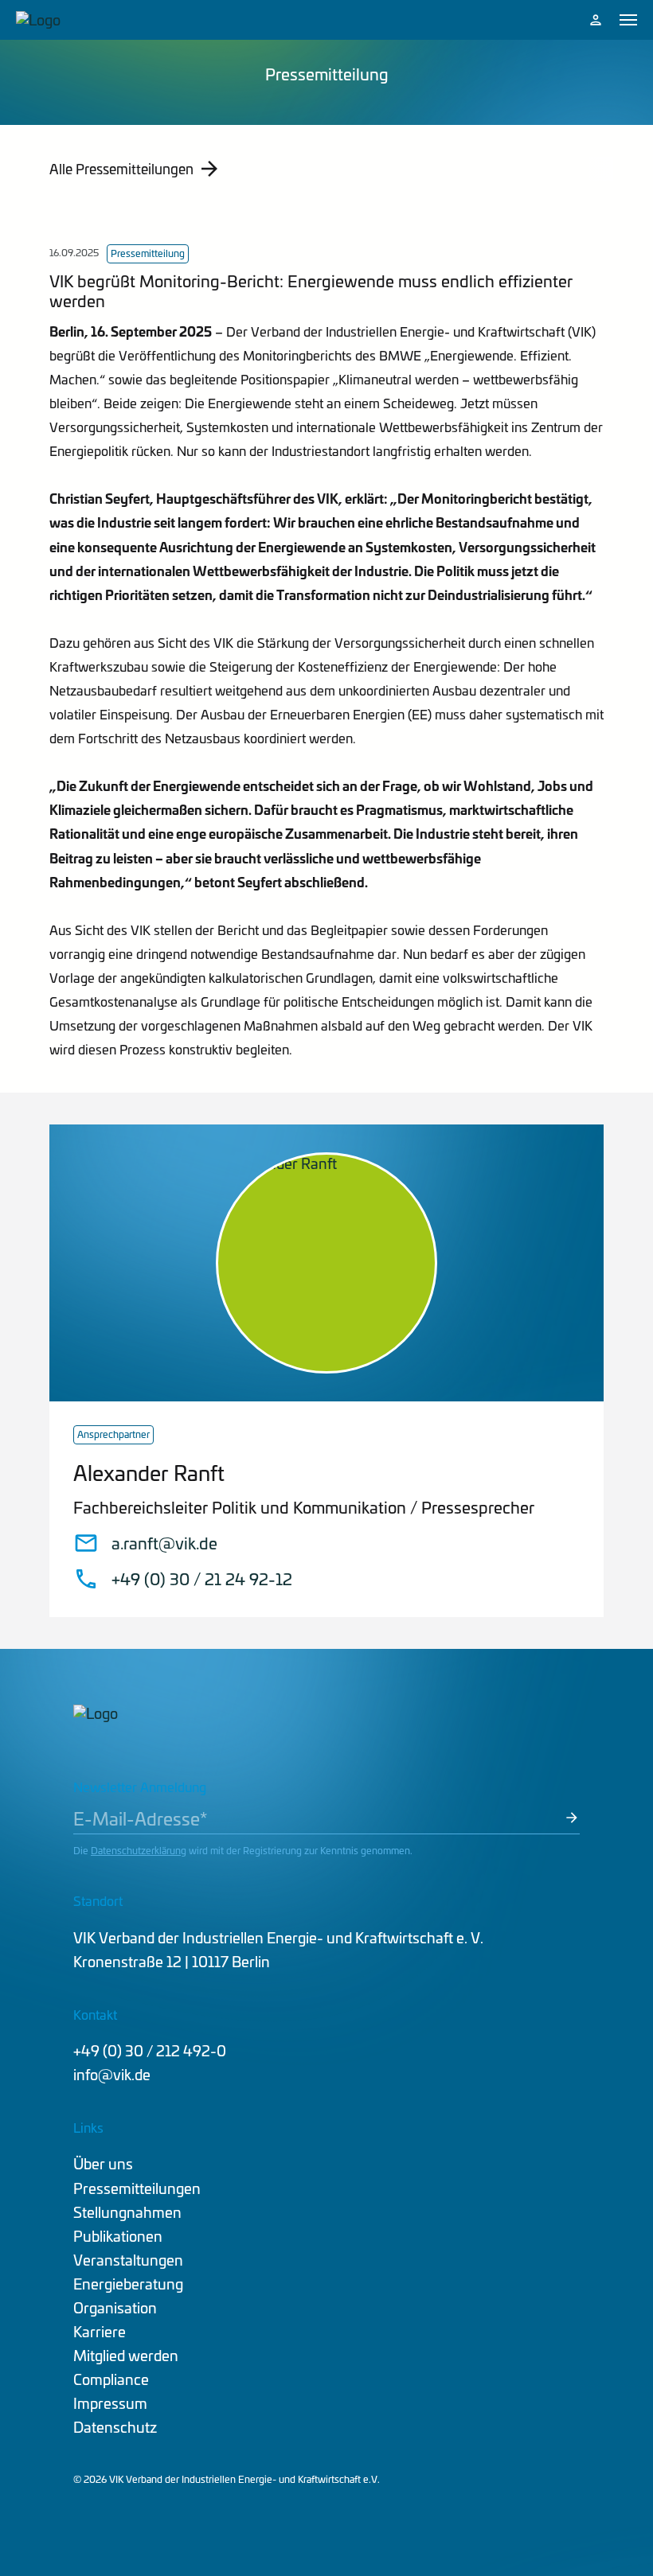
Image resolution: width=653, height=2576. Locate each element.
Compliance (111, 2379)
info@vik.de (112, 2074)
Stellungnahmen (127, 2212)
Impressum (110, 2403)
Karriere (100, 2331)
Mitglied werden (126, 2355)
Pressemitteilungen (137, 2188)
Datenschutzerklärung (139, 1850)
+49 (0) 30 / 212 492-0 (150, 2050)
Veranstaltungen (128, 2260)
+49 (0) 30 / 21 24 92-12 (202, 1579)
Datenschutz (115, 2427)
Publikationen (118, 2236)
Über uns (103, 2163)
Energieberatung (128, 2284)
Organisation (115, 2307)
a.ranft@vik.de (164, 1543)
